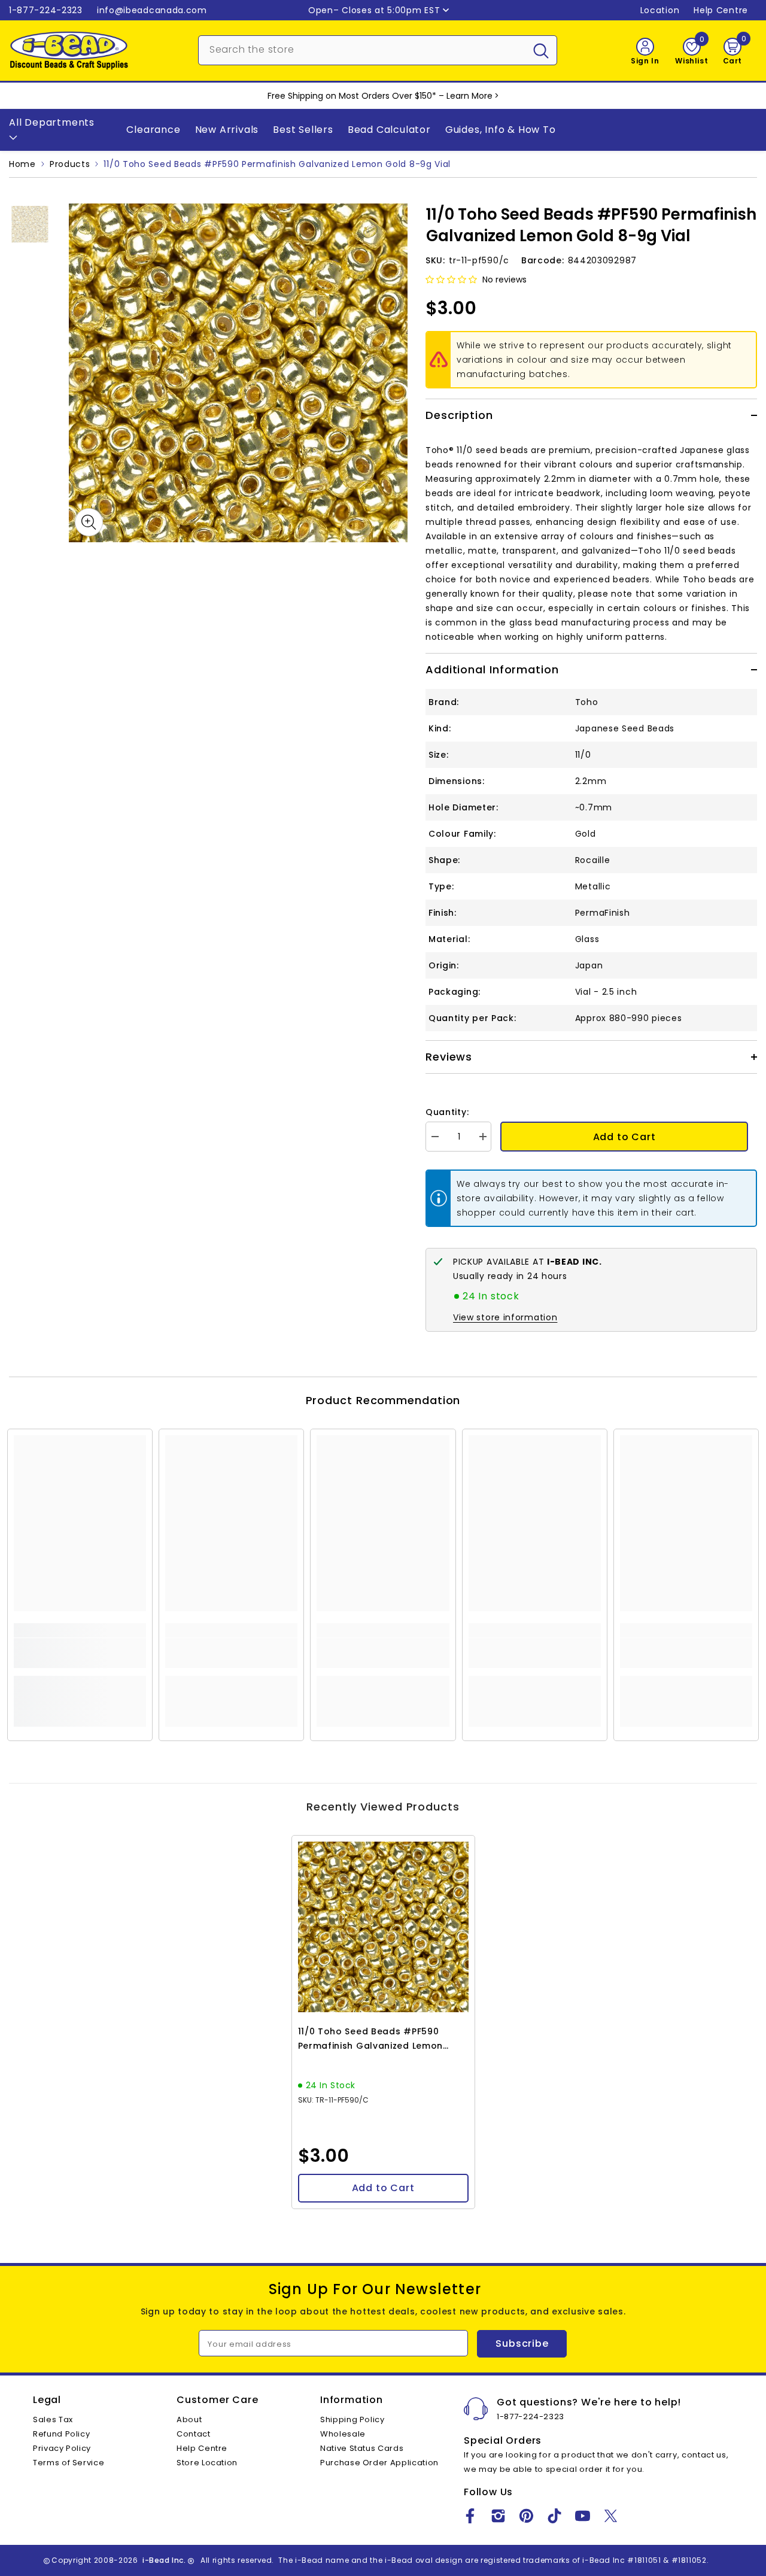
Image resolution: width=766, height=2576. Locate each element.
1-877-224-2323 (46, 10)
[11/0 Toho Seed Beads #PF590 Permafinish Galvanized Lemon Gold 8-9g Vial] (383, 1927)
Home (22, 164)
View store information (505, 1317)
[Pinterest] (526, 2516)
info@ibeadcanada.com (152, 10)
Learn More (469, 96)
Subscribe (522, 2343)
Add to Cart (624, 1137)
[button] (451, 280)
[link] (80, 1653)
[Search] (378, 50)
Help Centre (721, 10)
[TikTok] (554, 2516)
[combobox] (362, 49)
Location (660, 10)
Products (70, 164)
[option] (238, 373)
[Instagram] (498, 2516)
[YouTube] (583, 2516)
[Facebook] (470, 2516)
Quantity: (447, 1112)
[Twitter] (611, 2516)
